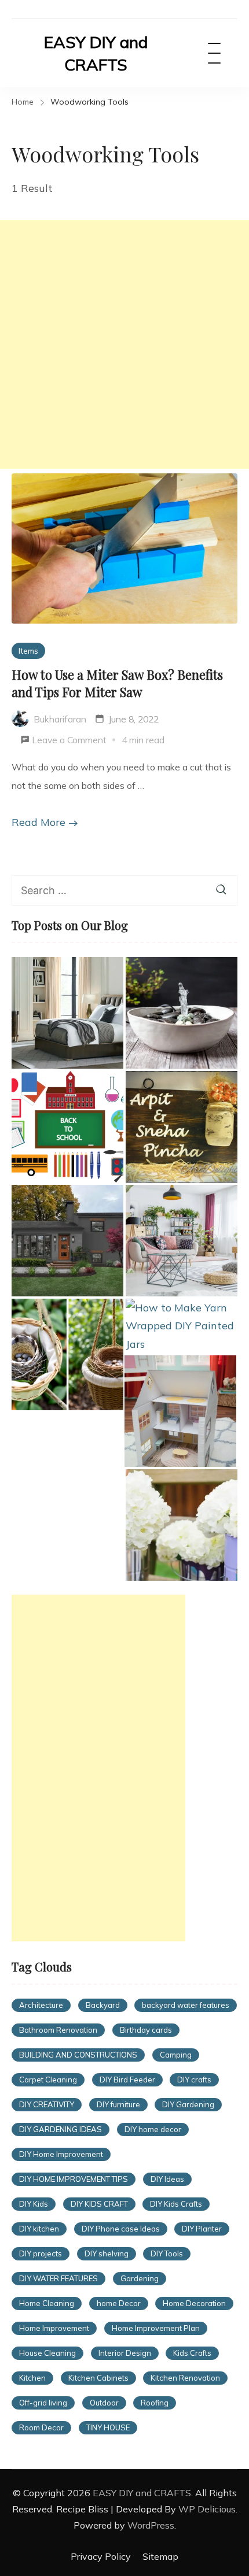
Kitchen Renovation (185, 2378)
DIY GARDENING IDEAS (61, 2129)
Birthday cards (146, 2030)
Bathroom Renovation (58, 2030)
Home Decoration (194, 2303)
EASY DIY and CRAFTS (96, 53)
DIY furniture (118, 2104)
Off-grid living (43, 2403)
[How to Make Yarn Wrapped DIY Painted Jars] (182, 1326)
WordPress (151, 2525)
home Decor (119, 2303)
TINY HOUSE (108, 2427)
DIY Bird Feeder (127, 2080)
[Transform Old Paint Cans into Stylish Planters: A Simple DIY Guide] (182, 1525)
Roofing (155, 2403)
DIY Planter (202, 2229)
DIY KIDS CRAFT (99, 2204)
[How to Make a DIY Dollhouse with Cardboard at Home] (180, 1411)
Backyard (103, 2005)
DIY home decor (153, 2129)
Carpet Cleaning (48, 2080)
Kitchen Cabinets (98, 2378)
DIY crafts (194, 2080)
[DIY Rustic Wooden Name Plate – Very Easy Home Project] (182, 1127)
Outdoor (104, 2403)
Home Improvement (54, 2328)
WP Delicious (207, 2509)
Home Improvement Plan (156, 2328)
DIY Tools (167, 2253)
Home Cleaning (47, 2303)
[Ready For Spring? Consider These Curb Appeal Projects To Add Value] (182, 1241)
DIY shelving (107, 2253)
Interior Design (125, 2353)
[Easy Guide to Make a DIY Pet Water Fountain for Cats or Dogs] (182, 1013)
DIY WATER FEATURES (58, 2278)
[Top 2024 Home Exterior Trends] (67, 1241)
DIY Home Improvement (61, 2154)
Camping (176, 2055)
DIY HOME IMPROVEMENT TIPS (74, 2179)
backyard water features (186, 2005)
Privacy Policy (101, 2556)
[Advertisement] (124, 344)
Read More (39, 822)
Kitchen (32, 2378)
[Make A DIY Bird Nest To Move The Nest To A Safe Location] (67, 1354)
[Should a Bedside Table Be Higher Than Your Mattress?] (67, 1013)
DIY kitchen (39, 2229)
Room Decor (41, 2427)
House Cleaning (47, 2353)
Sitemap (160, 2556)
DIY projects (41, 2253)
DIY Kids (34, 2204)
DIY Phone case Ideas (121, 2229)
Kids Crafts (192, 2353)
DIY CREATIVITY (47, 2104)
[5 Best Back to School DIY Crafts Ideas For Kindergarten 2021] (67, 1127)
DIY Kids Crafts (176, 2204)
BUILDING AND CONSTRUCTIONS (78, 2055)
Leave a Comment (69, 742)
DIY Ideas (167, 2179)
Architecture (41, 2005)
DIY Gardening (188, 2104)
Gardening (140, 2278)
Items (28, 651)
